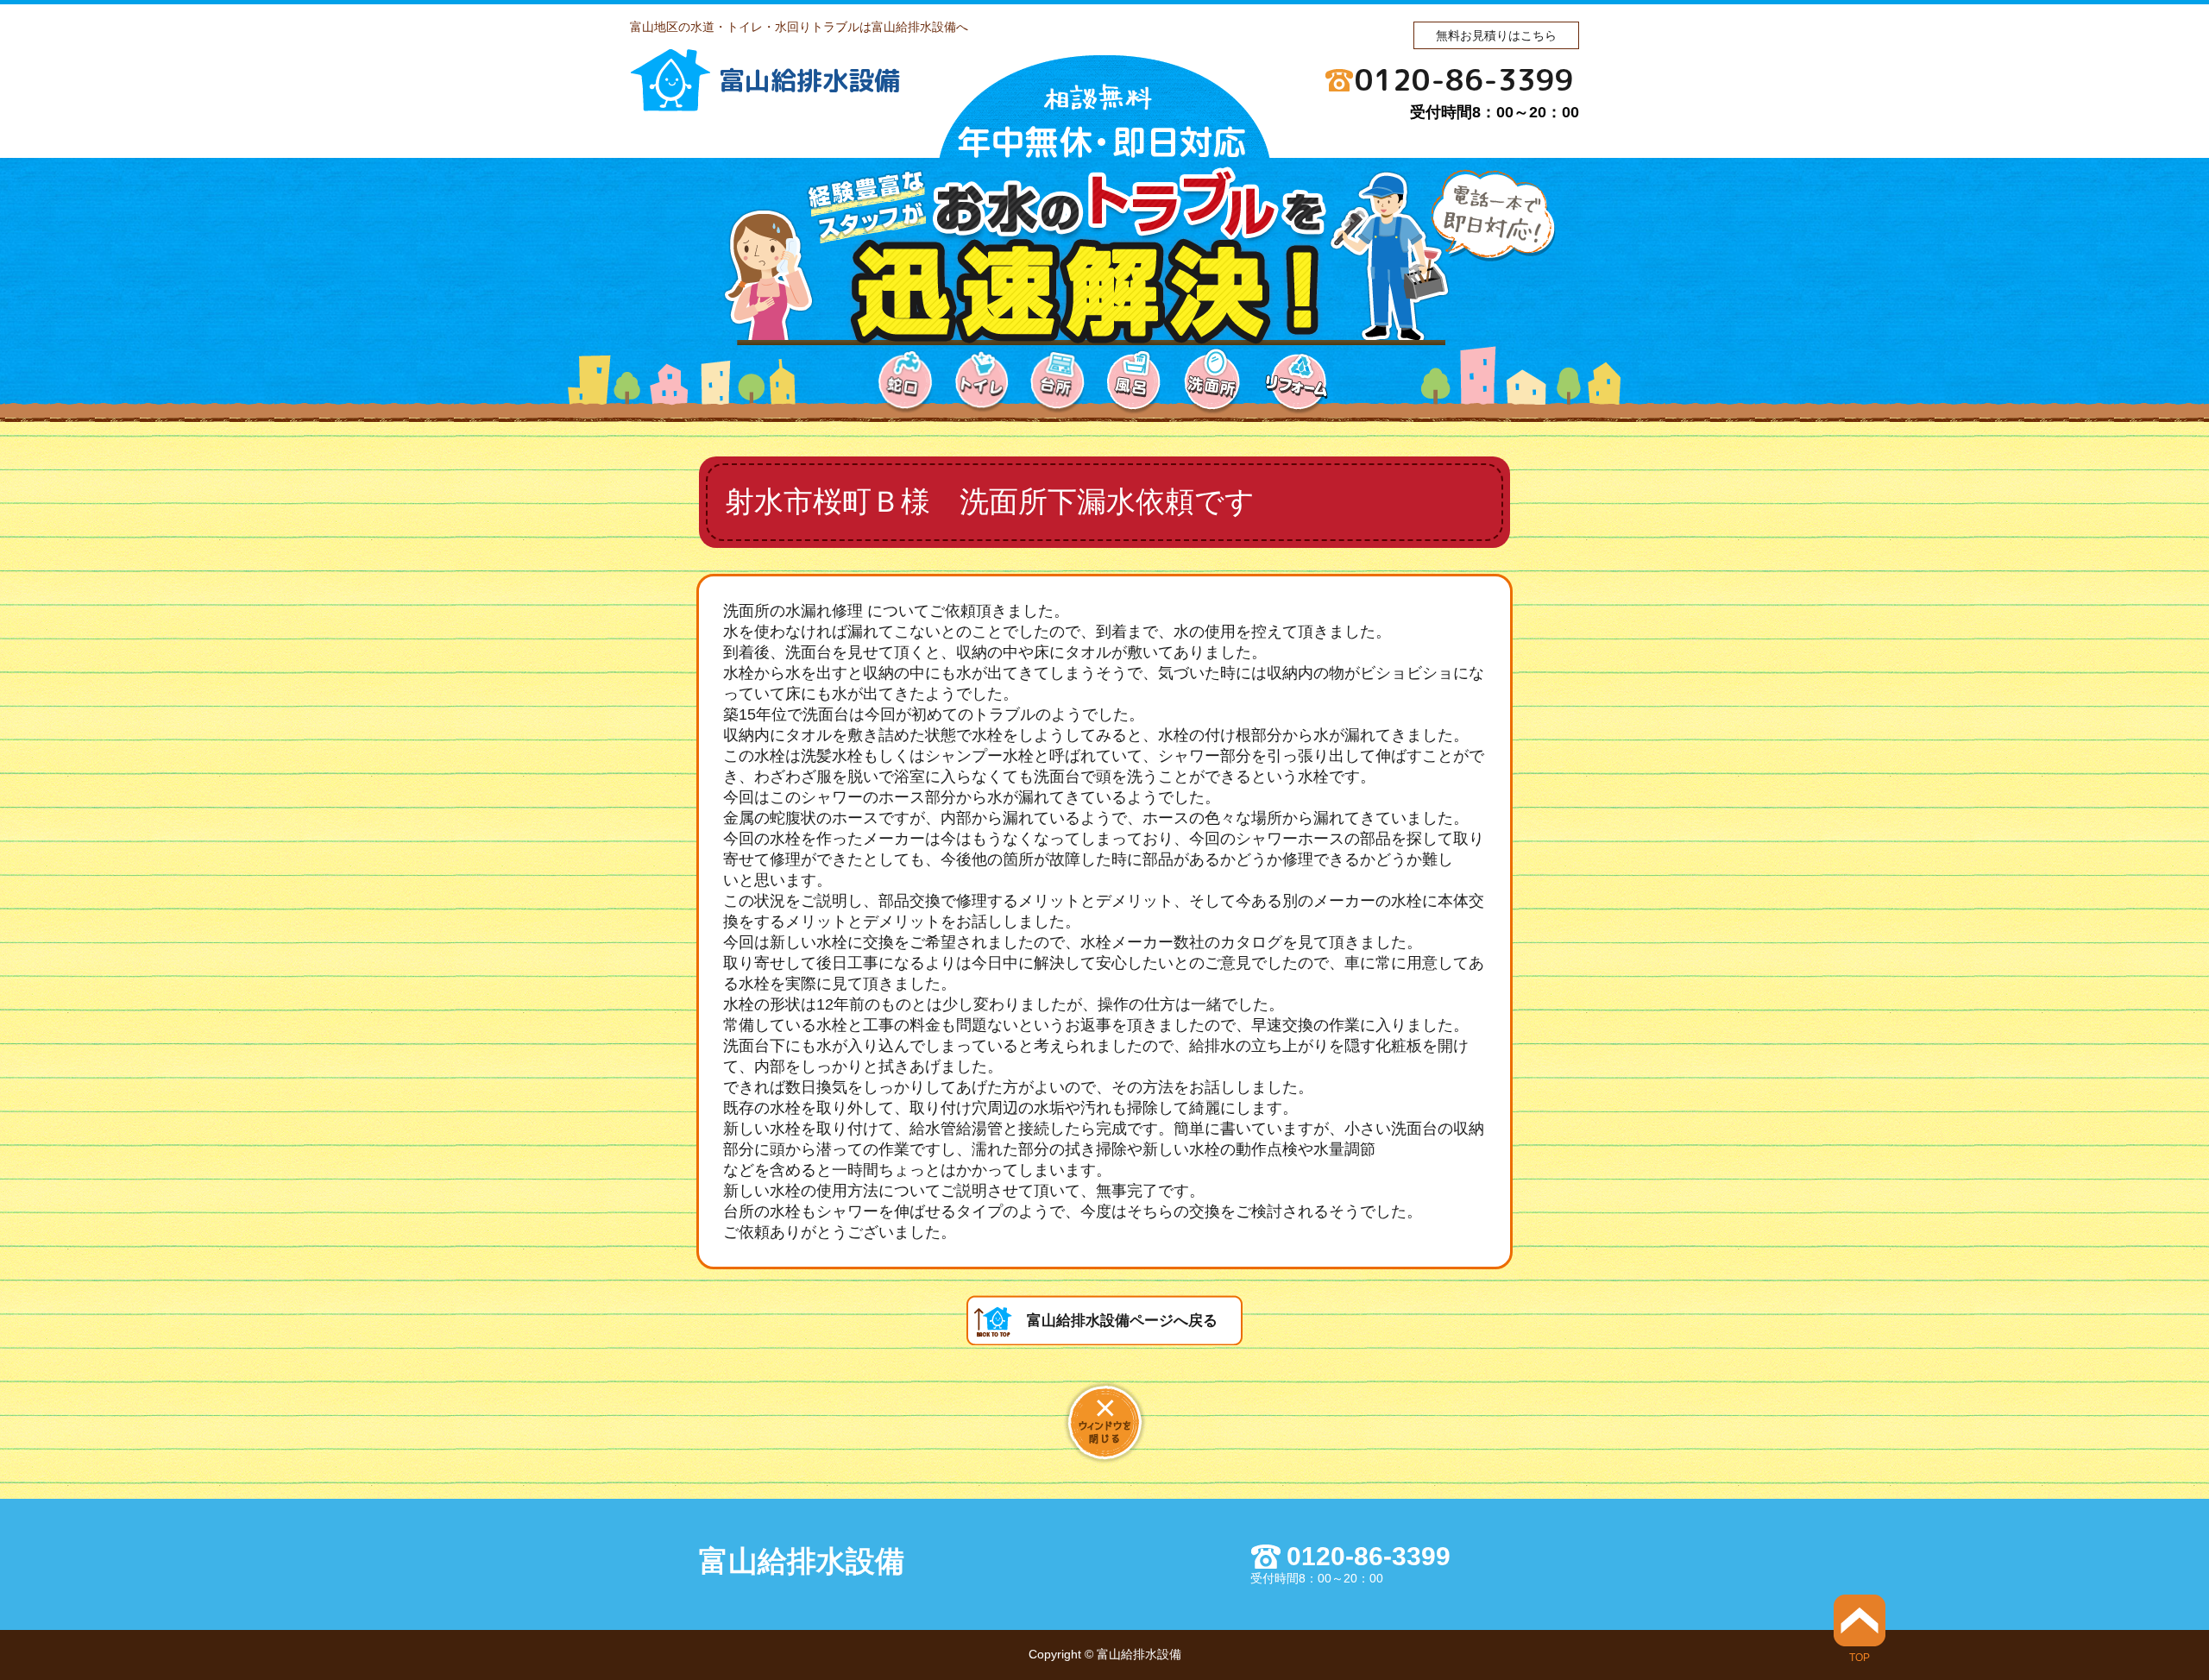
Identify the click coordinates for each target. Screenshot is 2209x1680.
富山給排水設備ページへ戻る (1122, 1321)
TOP (1860, 1657)
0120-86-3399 (1464, 79)
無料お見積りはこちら (1496, 35)
